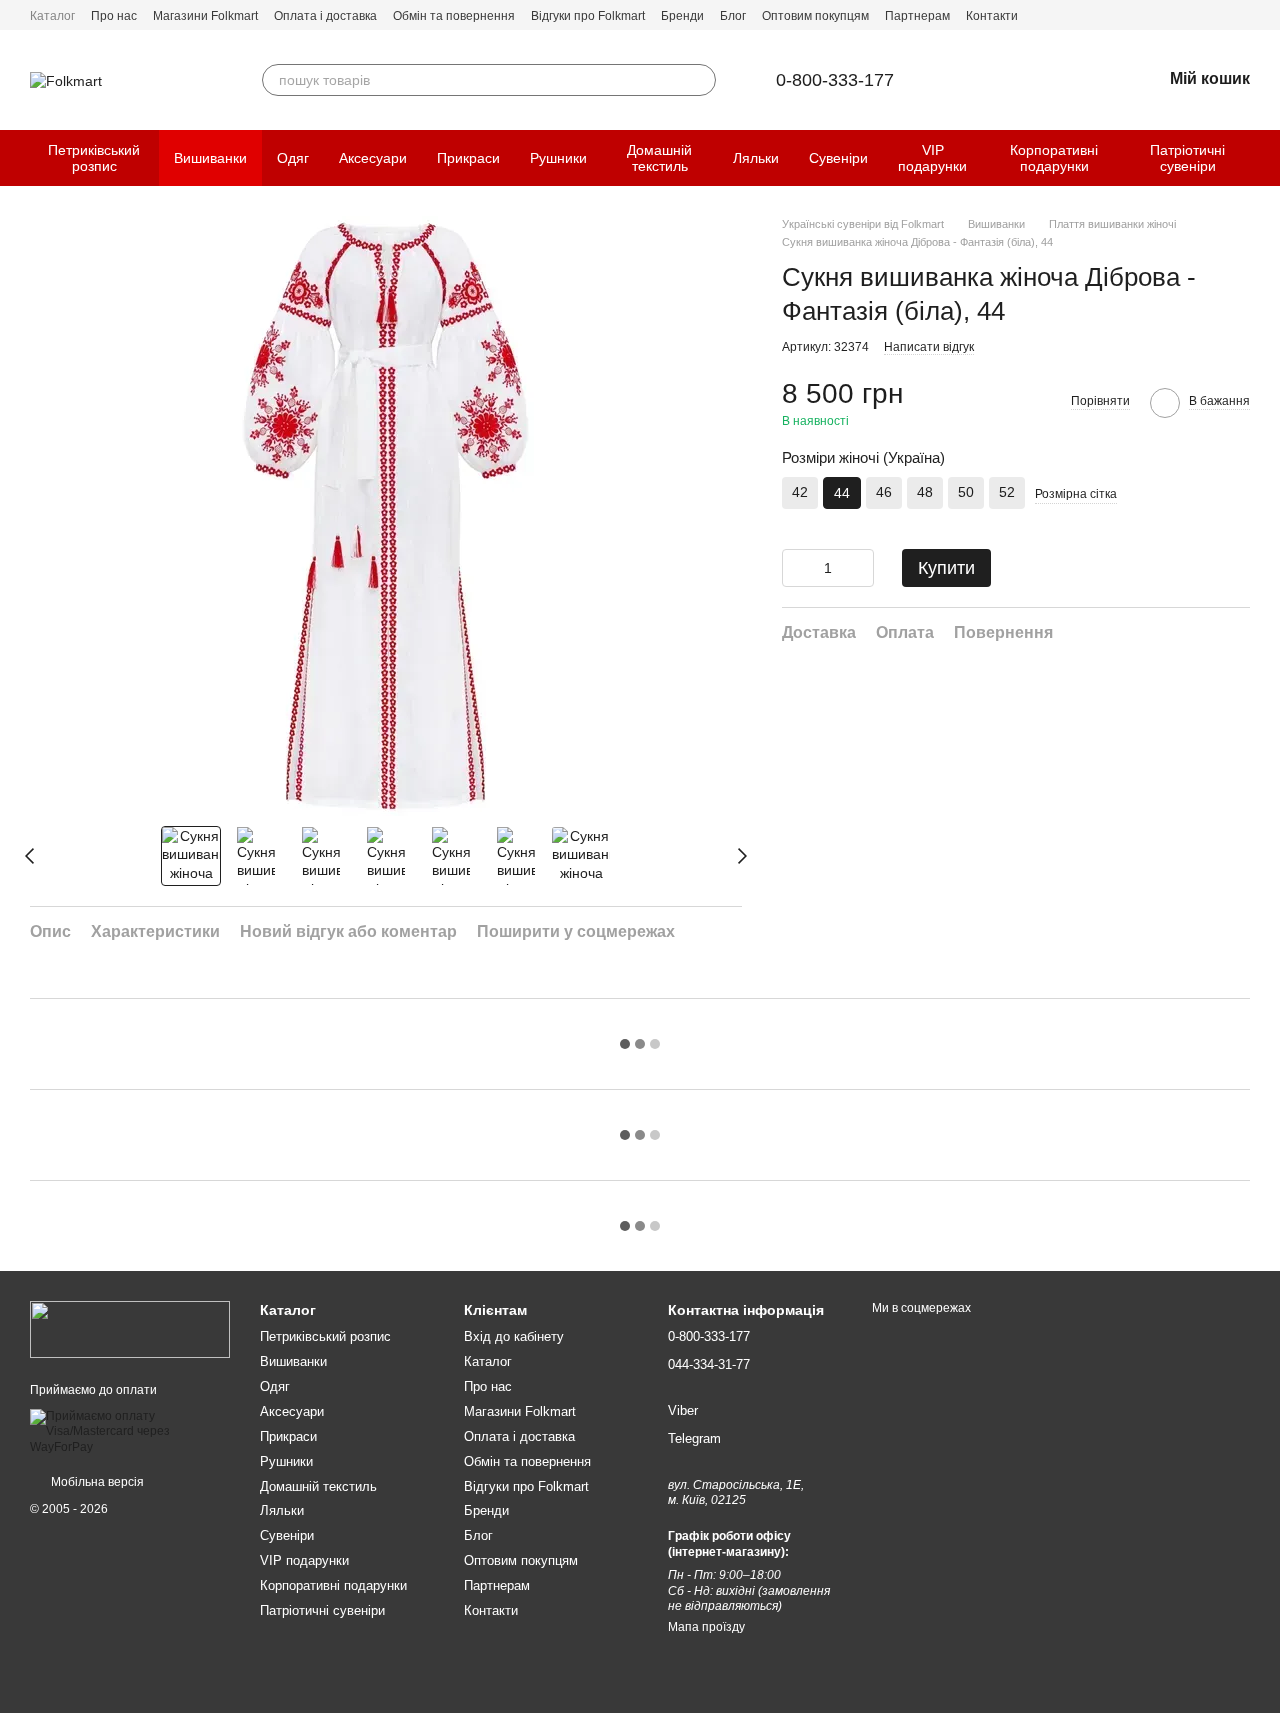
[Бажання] (1094, 80)
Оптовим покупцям (815, 16)
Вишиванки (210, 158)
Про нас (114, 16)
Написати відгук (929, 347)
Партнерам (917, 16)
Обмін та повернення (454, 16)
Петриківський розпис (94, 158)
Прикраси (468, 158)
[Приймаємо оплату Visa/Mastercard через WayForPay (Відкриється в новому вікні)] (130, 1431)
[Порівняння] (1042, 80)
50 (966, 492)
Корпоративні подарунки (1054, 158)
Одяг (293, 158)
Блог (733, 16)
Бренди (682, 16)
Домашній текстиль (659, 158)
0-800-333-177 (835, 80)
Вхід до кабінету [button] (514, 1336)
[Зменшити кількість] (797, 568)
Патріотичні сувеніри (1187, 158)
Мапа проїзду (706, 1627)
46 (884, 492)
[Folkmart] (130, 1329)
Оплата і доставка (325, 16)
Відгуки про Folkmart (588, 16)
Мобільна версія (96, 1482)
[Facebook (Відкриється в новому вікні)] (1218, 15)
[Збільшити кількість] (859, 568)
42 (800, 492)
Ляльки (756, 158)
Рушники (558, 158)
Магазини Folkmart (205, 16)
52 (1007, 492)
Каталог (52, 16)
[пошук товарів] (700, 80)
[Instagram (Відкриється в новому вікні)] (1242, 15)
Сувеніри (838, 158)
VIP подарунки (932, 158)
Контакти (992, 16)
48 (925, 492)
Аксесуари (373, 158)
